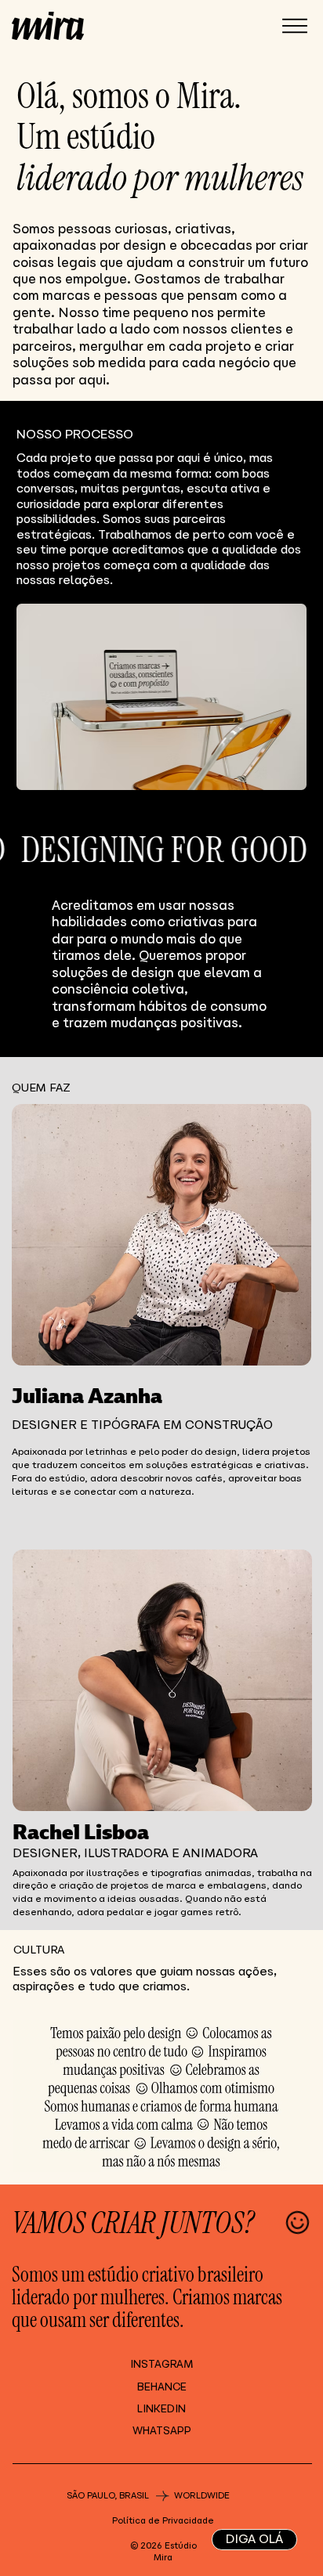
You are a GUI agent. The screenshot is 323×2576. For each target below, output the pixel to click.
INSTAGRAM (161, 2364)
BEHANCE (162, 2387)
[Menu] (295, 27)
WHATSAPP (162, 2431)
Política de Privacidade (163, 2520)
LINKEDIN (161, 2409)
